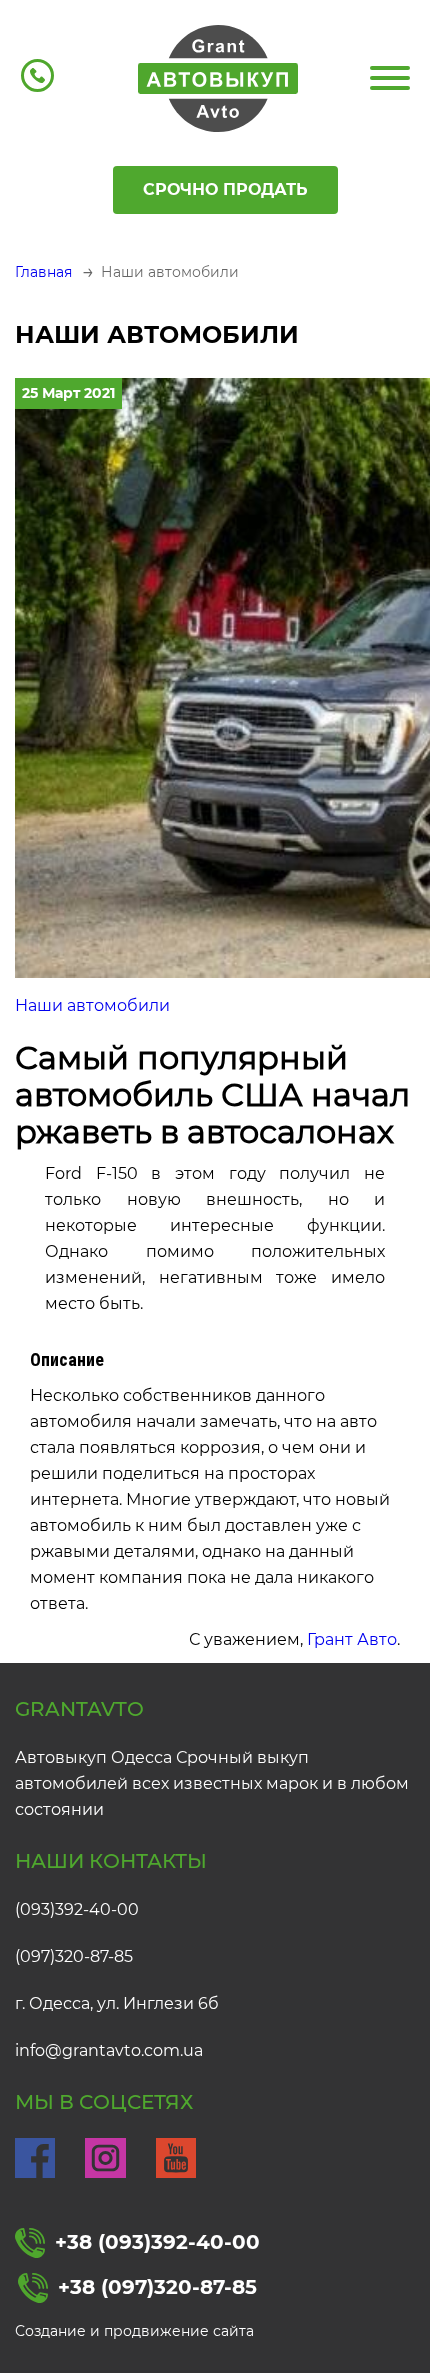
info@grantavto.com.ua (109, 2050)
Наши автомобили (92, 1005)
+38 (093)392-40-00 (157, 2242)
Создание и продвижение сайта (134, 2331)
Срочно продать (225, 189)
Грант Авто (352, 1639)
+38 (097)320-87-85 (157, 2287)
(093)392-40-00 (77, 1909)
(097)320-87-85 (74, 1956)
